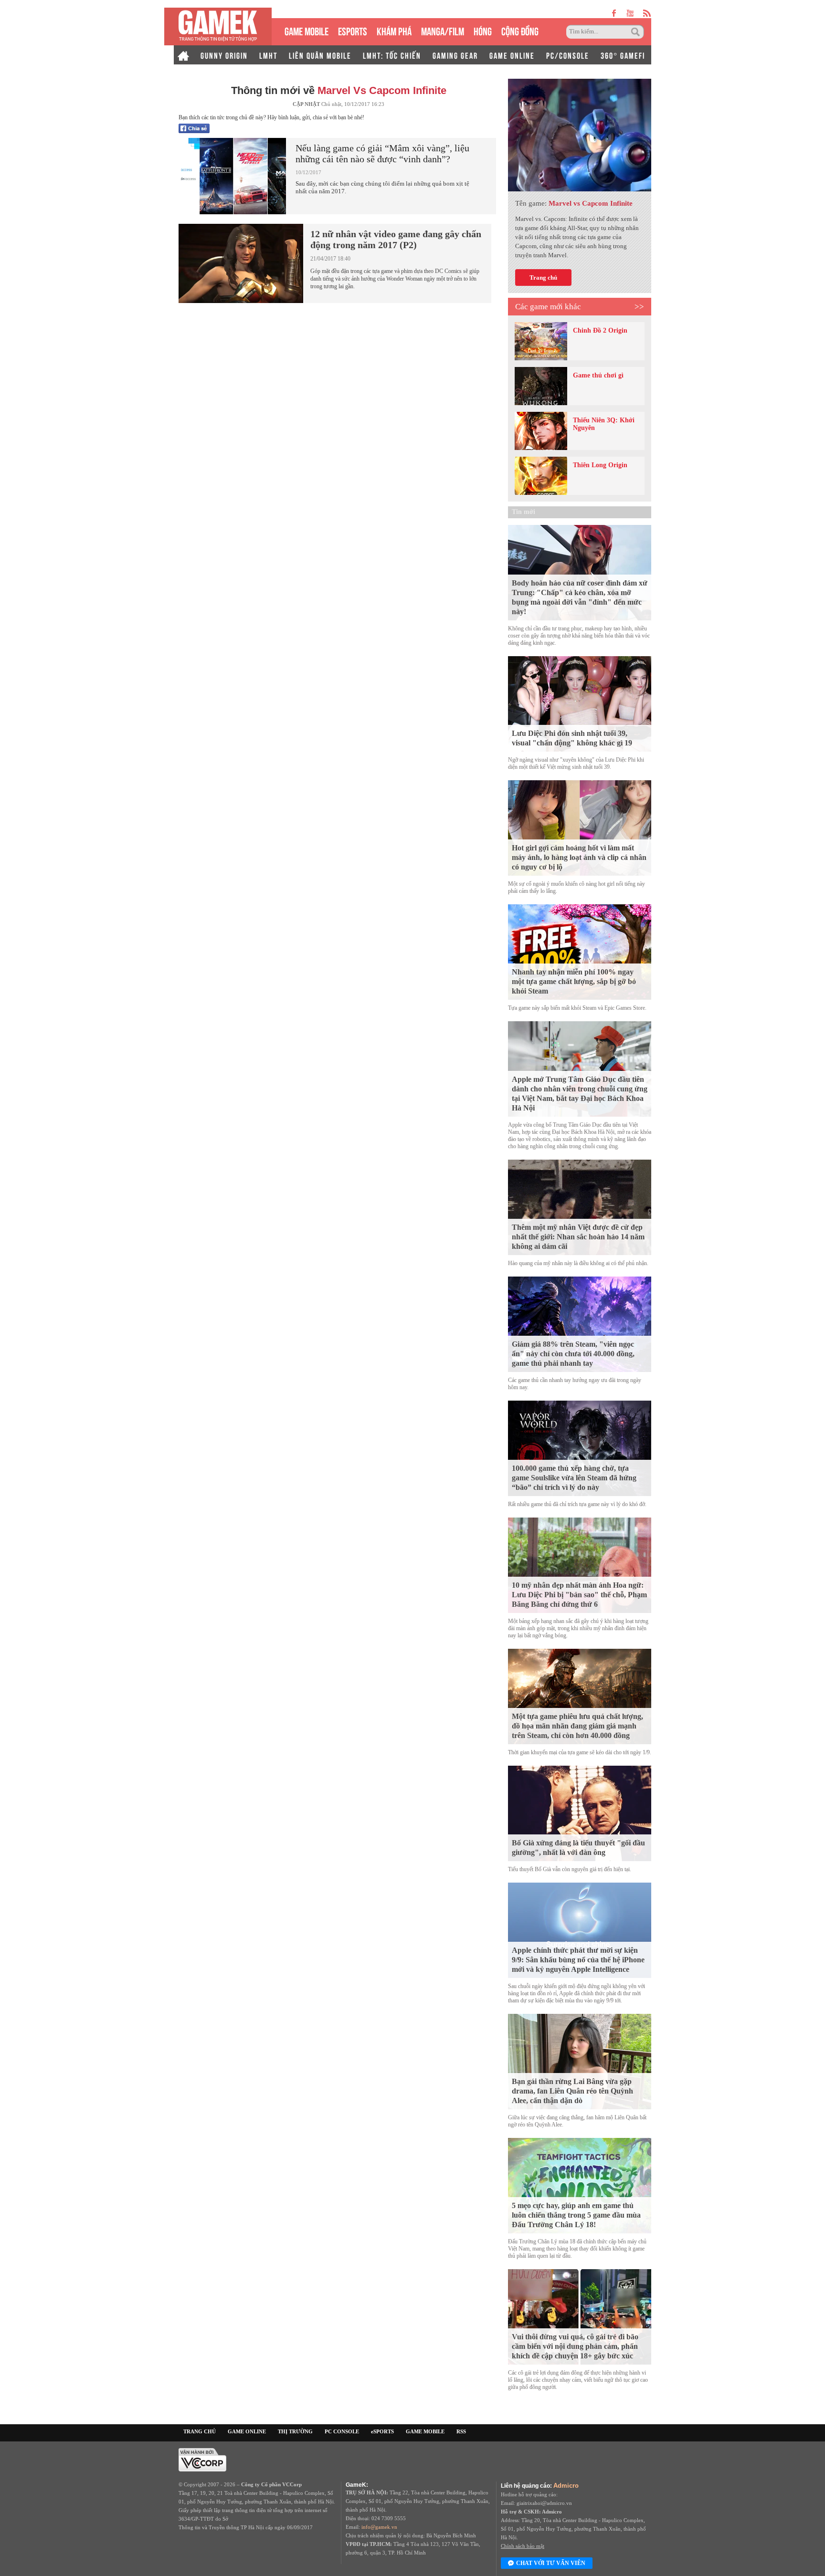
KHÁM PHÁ (394, 30)
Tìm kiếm (637, 32)
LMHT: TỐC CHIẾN (392, 55)
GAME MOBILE (307, 30)
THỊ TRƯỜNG (295, 2431)
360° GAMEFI (623, 55)
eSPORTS (353, 30)
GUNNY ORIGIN (224, 55)
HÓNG (483, 30)
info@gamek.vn (379, 2527)
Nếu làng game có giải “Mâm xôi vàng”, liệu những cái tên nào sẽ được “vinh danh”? (382, 153)
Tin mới (524, 512)
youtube (630, 13)
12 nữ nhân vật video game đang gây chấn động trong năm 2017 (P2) (396, 239)
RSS (461, 2431)
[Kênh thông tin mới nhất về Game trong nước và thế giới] (218, 26)
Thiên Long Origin (600, 465)
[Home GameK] (183, 55)
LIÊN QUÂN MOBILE (320, 55)
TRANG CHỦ (200, 2431)
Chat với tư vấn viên (551, 2563)
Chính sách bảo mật (523, 2546)
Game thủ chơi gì (598, 375)
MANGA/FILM (443, 30)
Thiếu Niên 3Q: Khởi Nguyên (604, 424)
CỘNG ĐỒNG (520, 30)
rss (647, 13)
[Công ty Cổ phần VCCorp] (202, 2459)
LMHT (268, 55)
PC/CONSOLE (568, 55)
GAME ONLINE (512, 55)
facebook (614, 13)
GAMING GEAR (455, 55)
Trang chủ (543, 277)
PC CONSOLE (342, 2431)
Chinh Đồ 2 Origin (600, 330)
